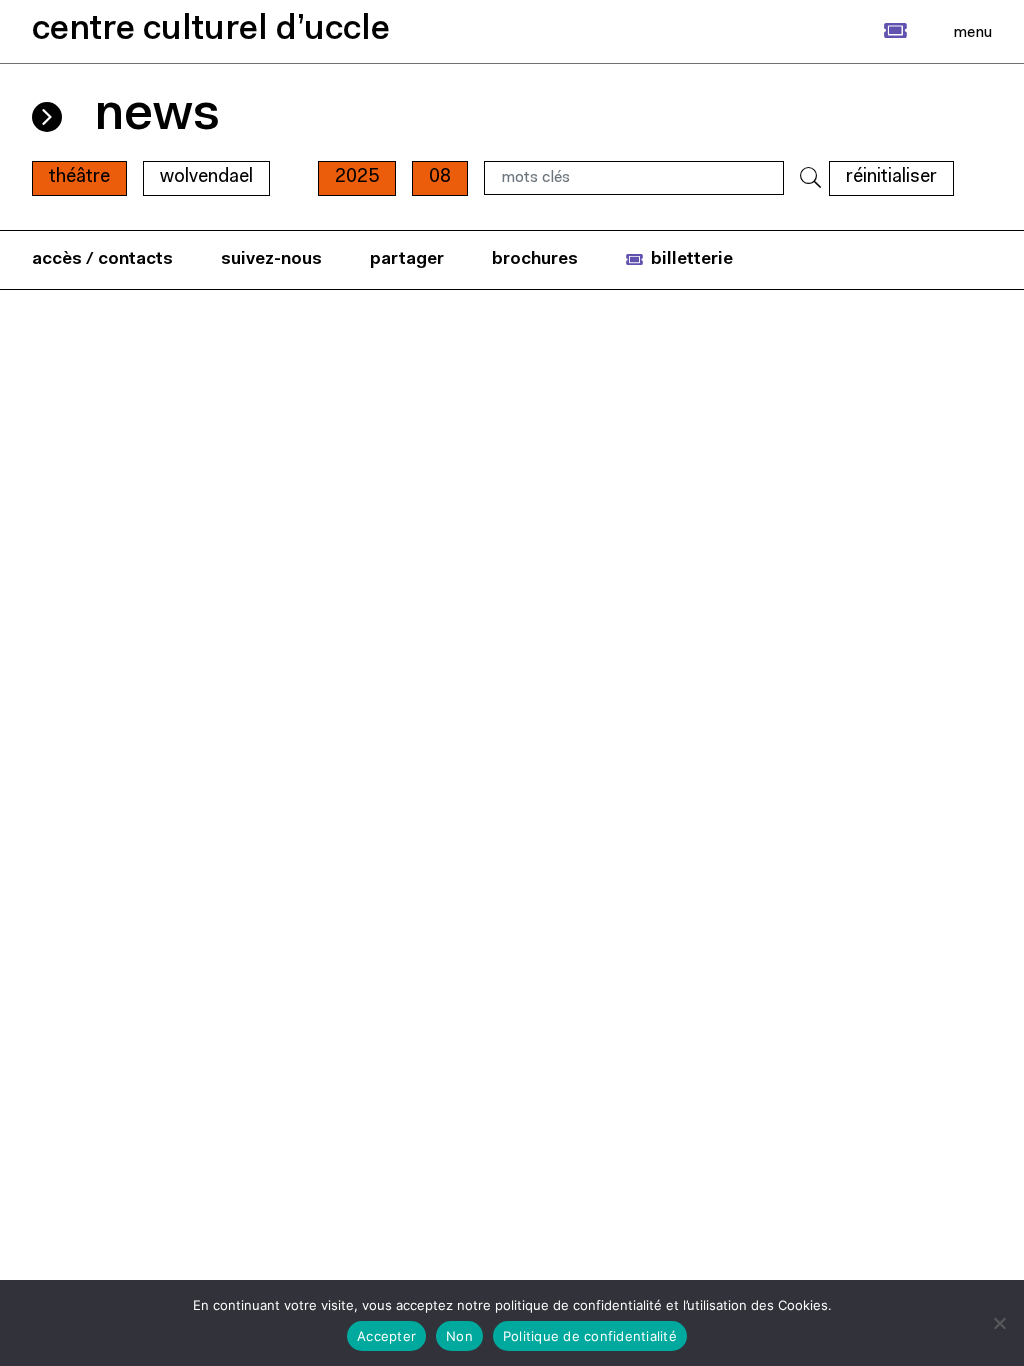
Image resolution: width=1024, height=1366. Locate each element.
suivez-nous (271, 259)
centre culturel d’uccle (211, 30)
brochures (535, 259)
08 (440, 177)
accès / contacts (102, 259)
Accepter (386, 1336)
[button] (873, 31)
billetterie (692, 259)
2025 (357, 177)
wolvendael (206, 177)
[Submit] (810, 178)
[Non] (999, 1323)
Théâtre (79, 177)
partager (407, 259)
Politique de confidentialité (590, 1336)
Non (459, 1336)
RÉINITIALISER (891, 177)
